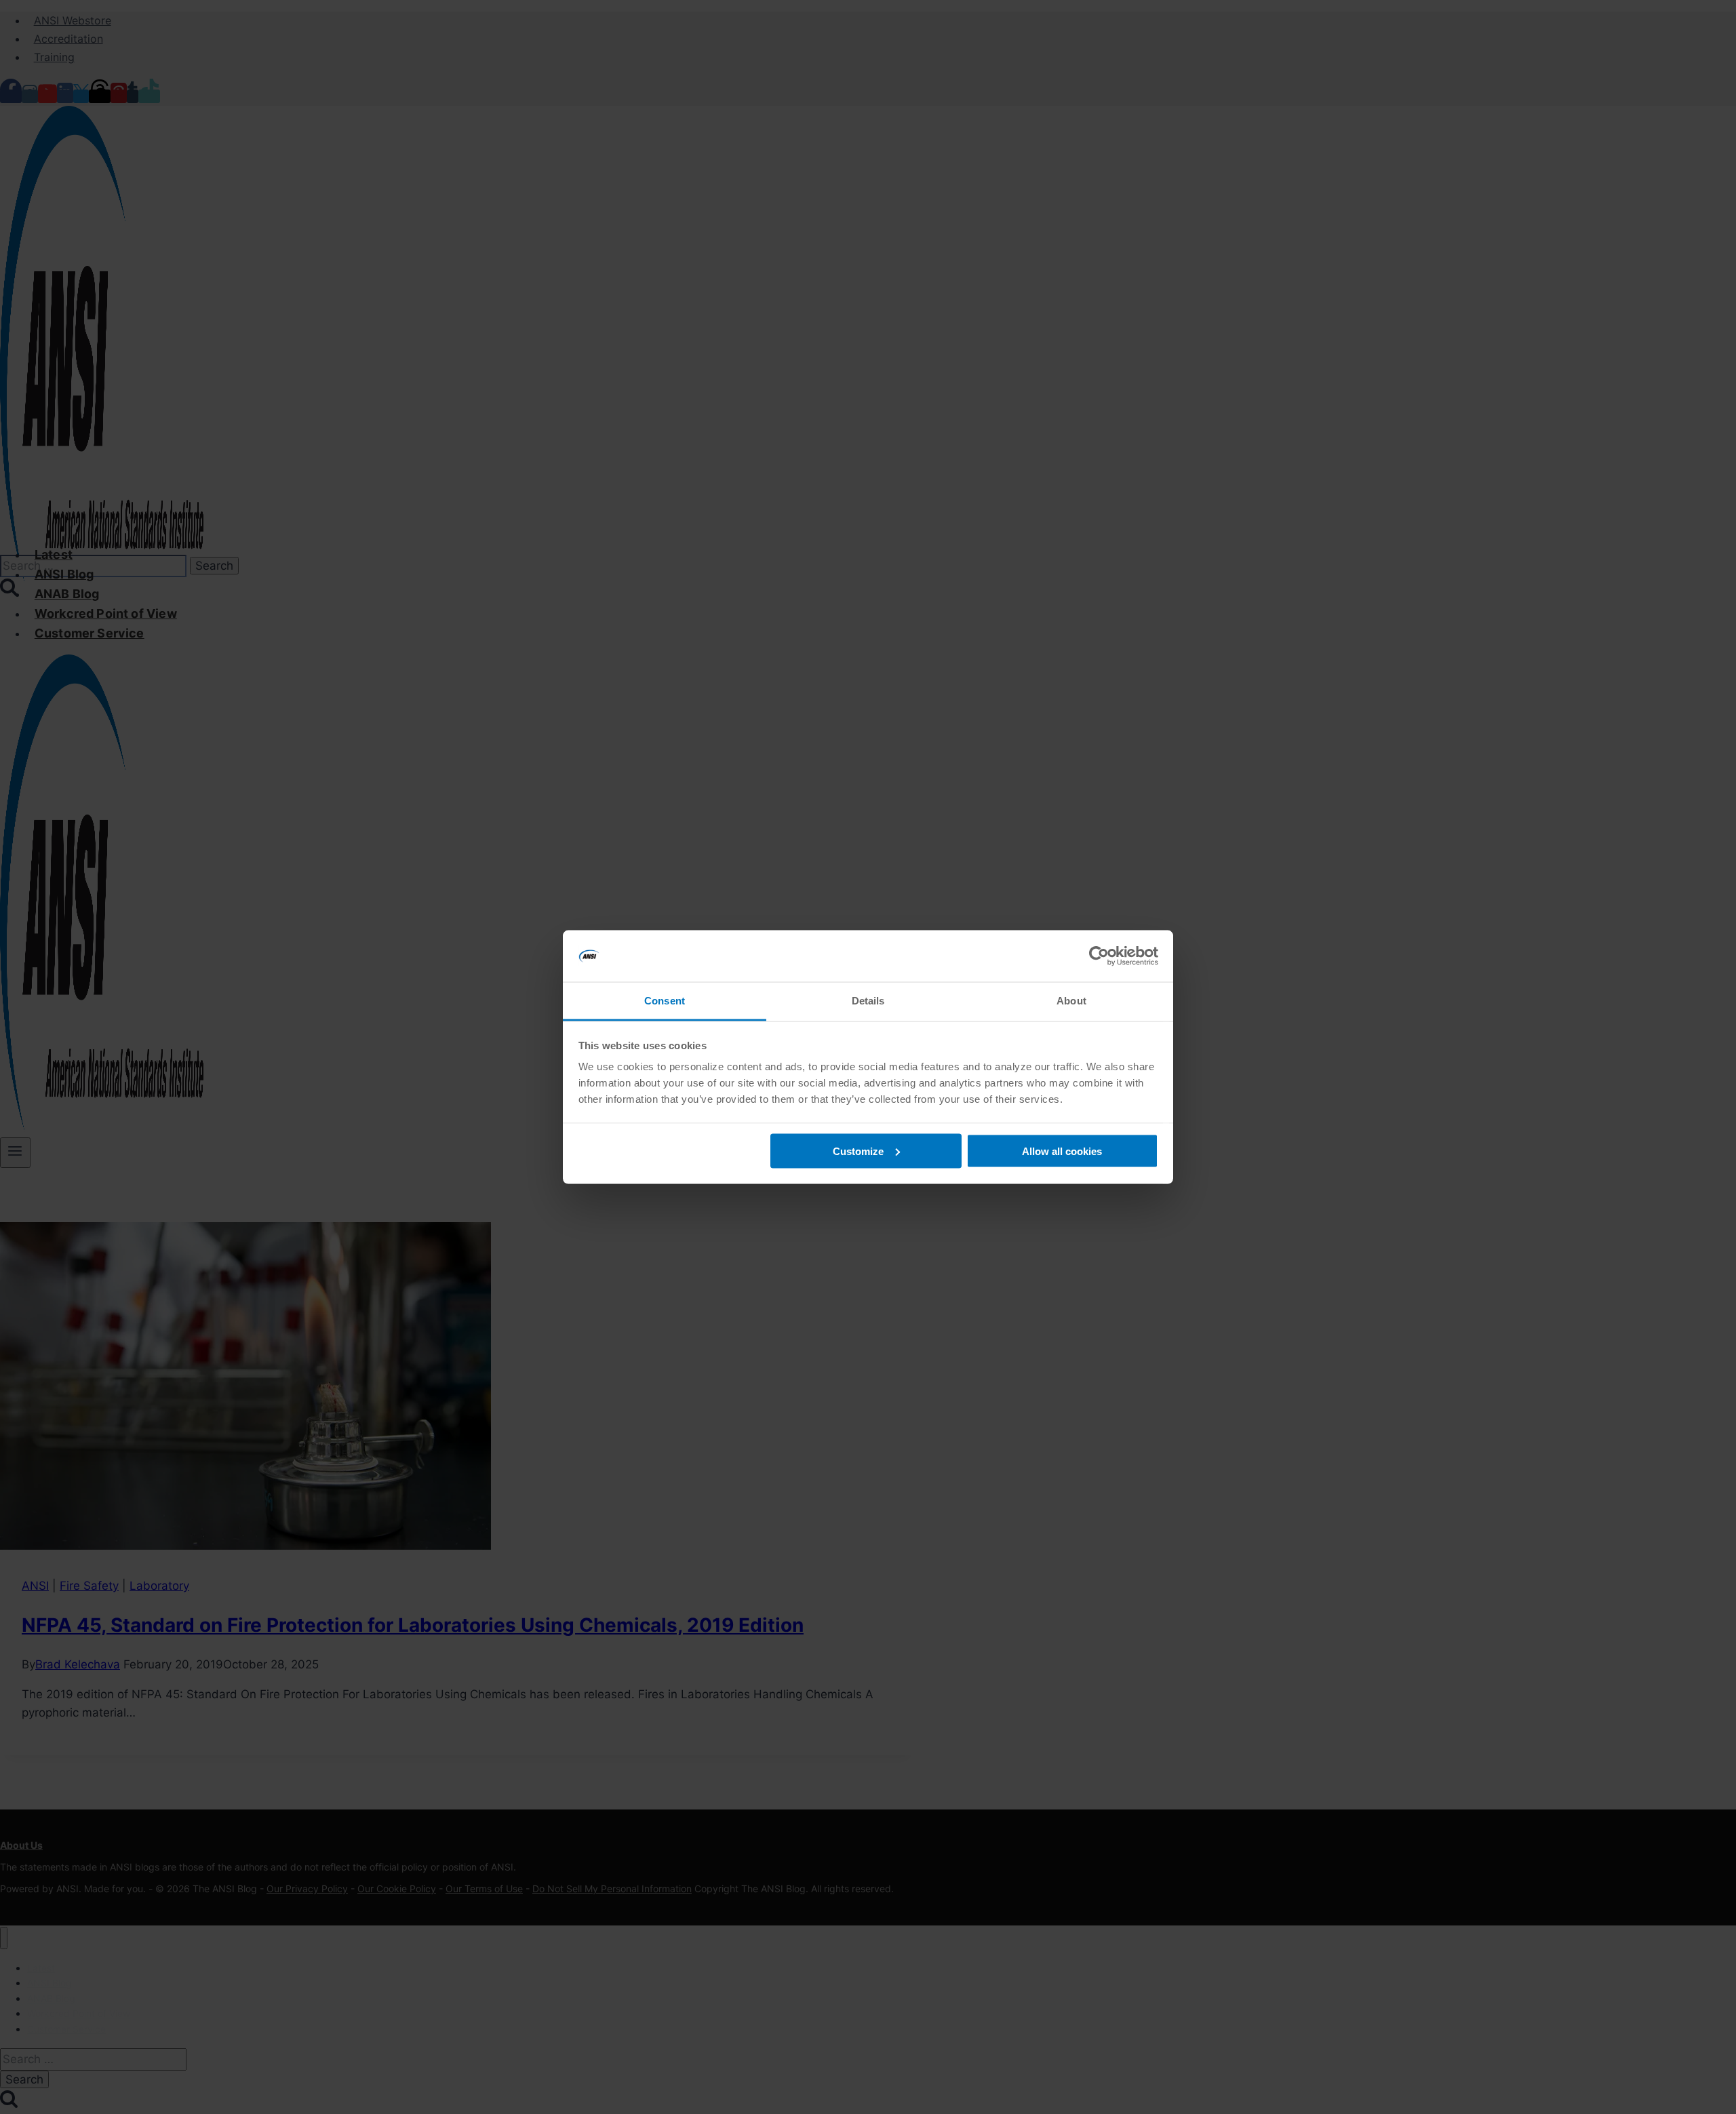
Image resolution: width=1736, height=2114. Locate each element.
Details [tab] (868, 1001)
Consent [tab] (665, 1001)
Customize (858, 1151)
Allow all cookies (1062, 1151)
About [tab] (1071, 1001)
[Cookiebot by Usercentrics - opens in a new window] (1099, 956)
